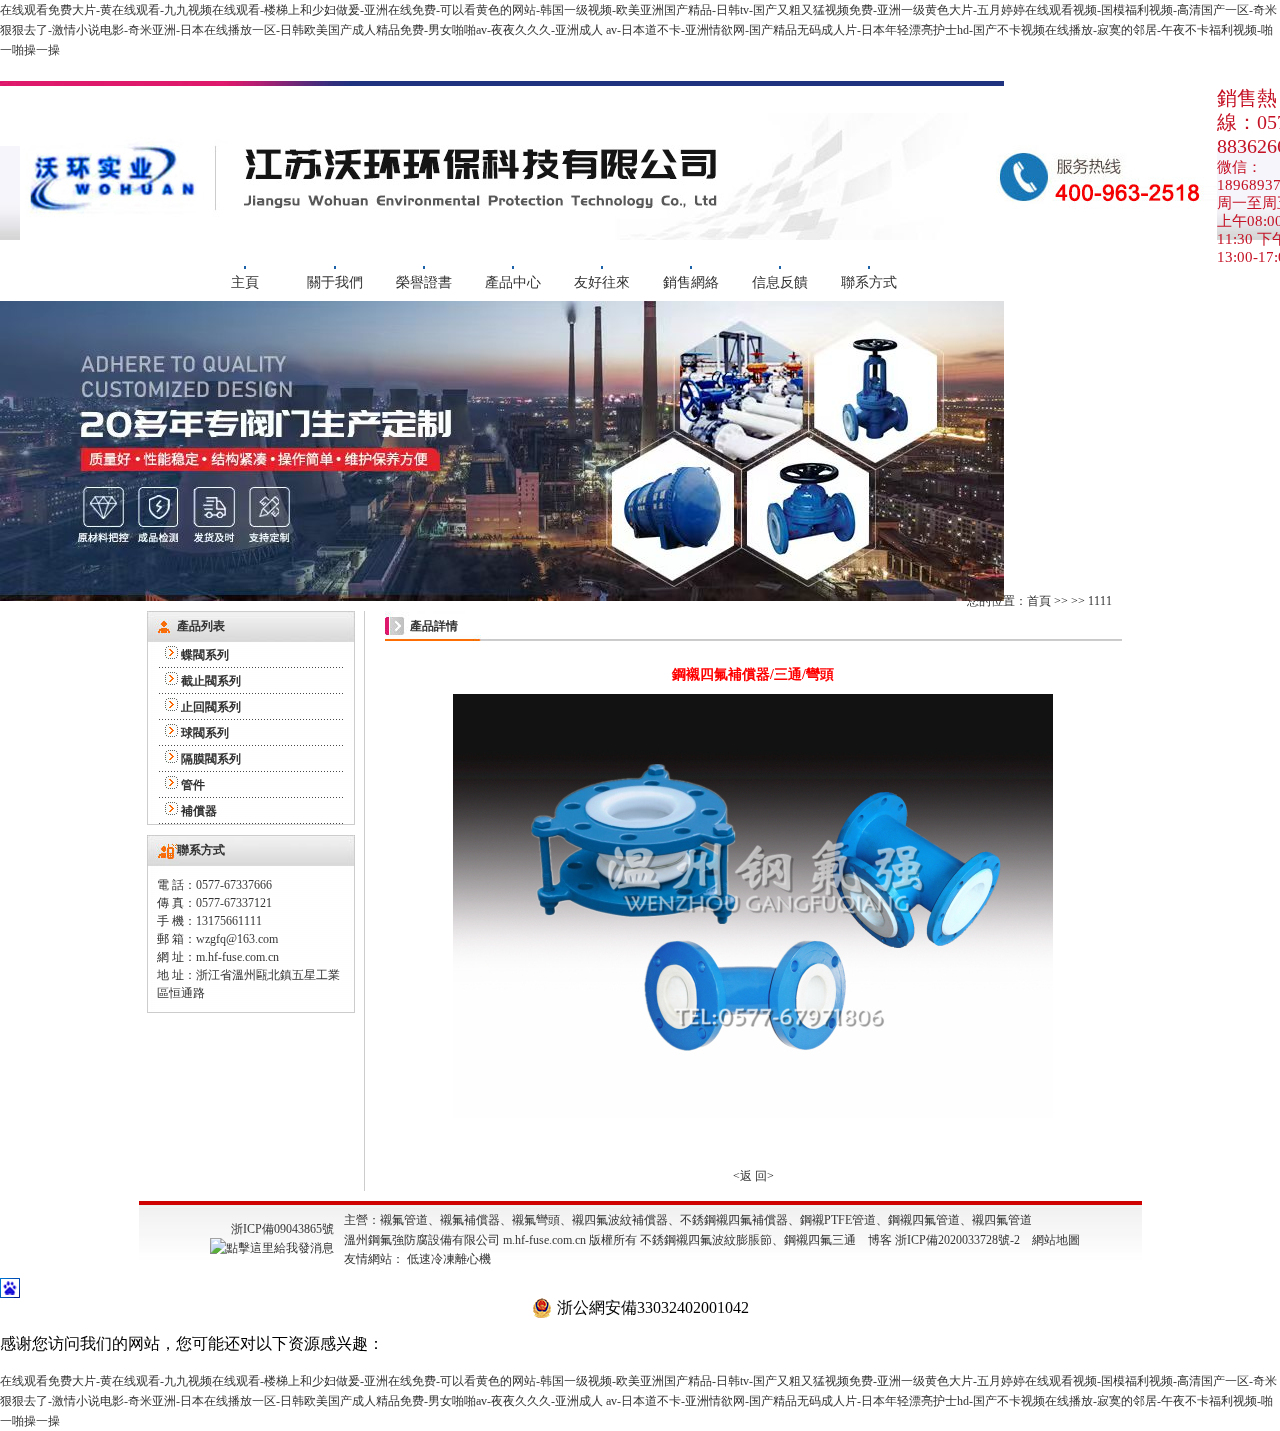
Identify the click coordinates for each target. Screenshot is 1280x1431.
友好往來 (602, 282)
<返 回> (753, 1176)
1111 (1100, 601)
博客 (880, 1240)
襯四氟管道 (1002, 1220)
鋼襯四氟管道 (924, 1220)
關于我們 (335, 282)
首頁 (1039, 601)
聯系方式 (869, 282)
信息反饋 (780, 282)
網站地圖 (1056, 1240)
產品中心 (513, 282)
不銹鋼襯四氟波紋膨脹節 (706, 1240)
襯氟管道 (404, 1220)
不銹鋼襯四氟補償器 (734, 1220)
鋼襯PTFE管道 (838, 1220)
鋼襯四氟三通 (820, 1240)
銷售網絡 (691, 282)
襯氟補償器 (470, 1220)
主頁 (245, 282)
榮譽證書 (424, 282)
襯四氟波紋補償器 (620, 1220)
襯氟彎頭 (536, 1220)
